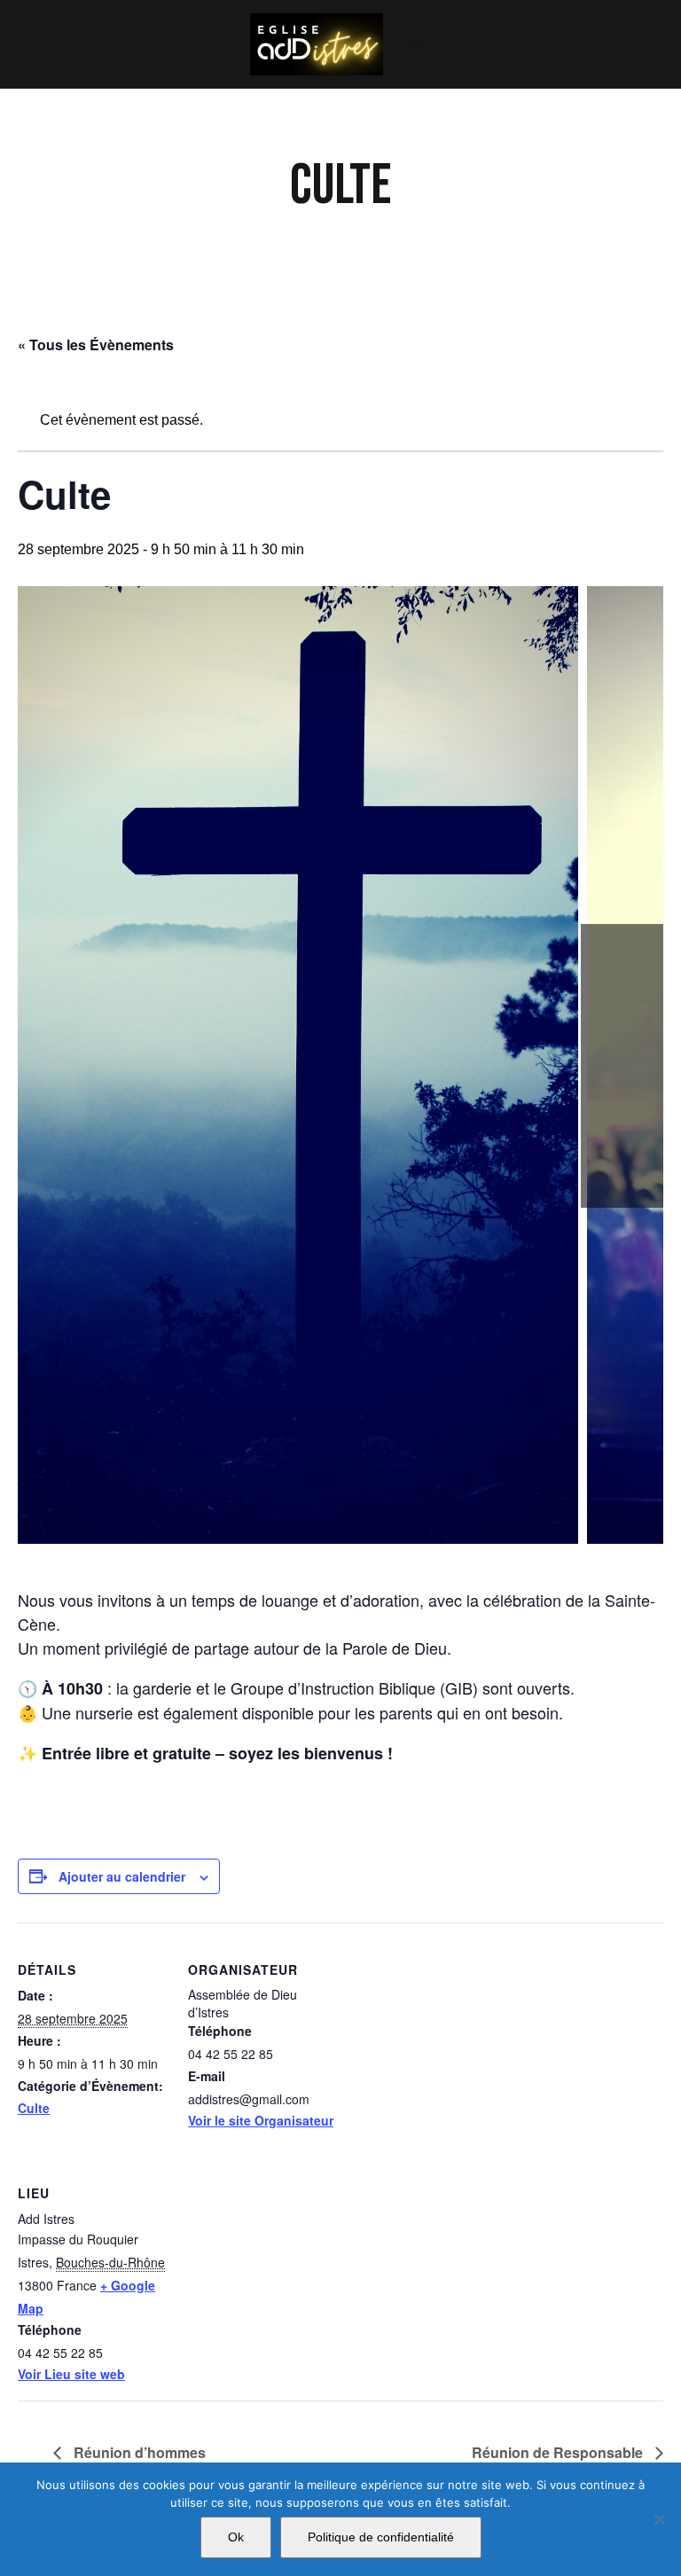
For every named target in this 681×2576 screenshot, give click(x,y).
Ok (236, 2537)
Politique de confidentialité (381, 2537)
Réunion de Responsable (559, 2452)
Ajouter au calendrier (122, 1876)
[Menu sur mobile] (416, 44)
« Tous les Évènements (96, 345)
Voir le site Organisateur (261, 2120)
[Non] (659, 2519)
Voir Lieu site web (71, 2374)
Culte (34, 2108)
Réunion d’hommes (138, 2452)
